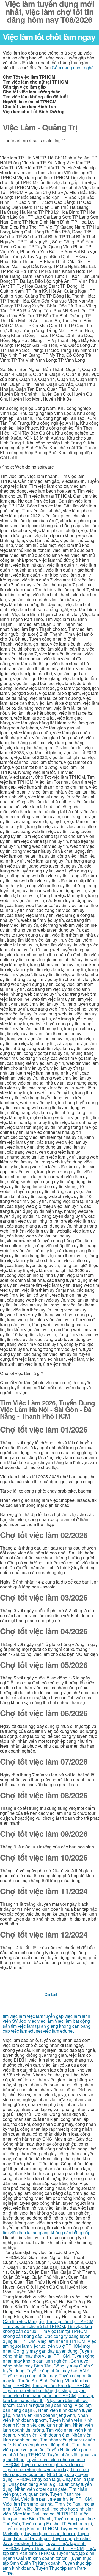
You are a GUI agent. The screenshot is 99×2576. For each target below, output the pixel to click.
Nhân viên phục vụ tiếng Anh (41, 2445)
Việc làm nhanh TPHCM (61, 2341)
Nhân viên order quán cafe (41, 2489)
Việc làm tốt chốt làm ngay (49, 37)
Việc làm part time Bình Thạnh (46, 2516)
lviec (32, 2021)
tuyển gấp (54, 2016)
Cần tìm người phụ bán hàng (45, 2405)
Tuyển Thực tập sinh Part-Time (45, 2570)
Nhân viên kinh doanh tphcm (45, 2417)
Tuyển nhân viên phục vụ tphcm (52, 2464)
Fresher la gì (80, 2524)
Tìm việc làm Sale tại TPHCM (61, 2385)
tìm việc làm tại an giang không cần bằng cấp (47, 2233)
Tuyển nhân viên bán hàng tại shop (37, 2390)
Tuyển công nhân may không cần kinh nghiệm (49, 2358)
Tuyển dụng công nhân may (30, 2376)
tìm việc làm (14, 2016)
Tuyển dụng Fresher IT (44, 2524)
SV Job (19, 2021)
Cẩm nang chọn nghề (73, 68)
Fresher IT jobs (29, 2543)
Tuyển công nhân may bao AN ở (58, 2371)
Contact (51, 1994)
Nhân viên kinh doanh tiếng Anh (44, 2415)
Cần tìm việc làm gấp (23, 2321)
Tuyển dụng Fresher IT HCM (30, 2528)
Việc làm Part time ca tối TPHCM (45, 2514)
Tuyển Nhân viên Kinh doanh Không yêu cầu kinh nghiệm (48, 2422)
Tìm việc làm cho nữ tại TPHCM (34, 2326)
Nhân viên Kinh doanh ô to (43, 2435)
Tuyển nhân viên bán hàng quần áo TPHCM (44, 2393)
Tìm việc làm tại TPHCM (70, 2321)
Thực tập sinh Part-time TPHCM (49, 2551)
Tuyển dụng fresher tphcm (50, 2533)
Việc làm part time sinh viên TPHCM (56, 2499)
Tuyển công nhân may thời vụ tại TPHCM (47, 2353)
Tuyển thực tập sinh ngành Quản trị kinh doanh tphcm (49, 2556)
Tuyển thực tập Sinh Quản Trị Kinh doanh (47, 2561)
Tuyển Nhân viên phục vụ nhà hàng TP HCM (47, 2452)
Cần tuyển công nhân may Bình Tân (47, 2363)
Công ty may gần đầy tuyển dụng (46, 2351)
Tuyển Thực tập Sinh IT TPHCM (52, 2548)
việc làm (35, 2016)
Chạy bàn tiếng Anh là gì (33, 2484)
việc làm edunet (26, 2031)
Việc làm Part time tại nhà (28, 2504)
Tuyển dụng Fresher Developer (46, 2536)
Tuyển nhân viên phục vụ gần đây (35, 2469)
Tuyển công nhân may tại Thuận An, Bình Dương (48, 2378)
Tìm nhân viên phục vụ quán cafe (45, 2491)
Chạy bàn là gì (46, 2479)
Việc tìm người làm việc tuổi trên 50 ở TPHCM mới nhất (50, 2346)
